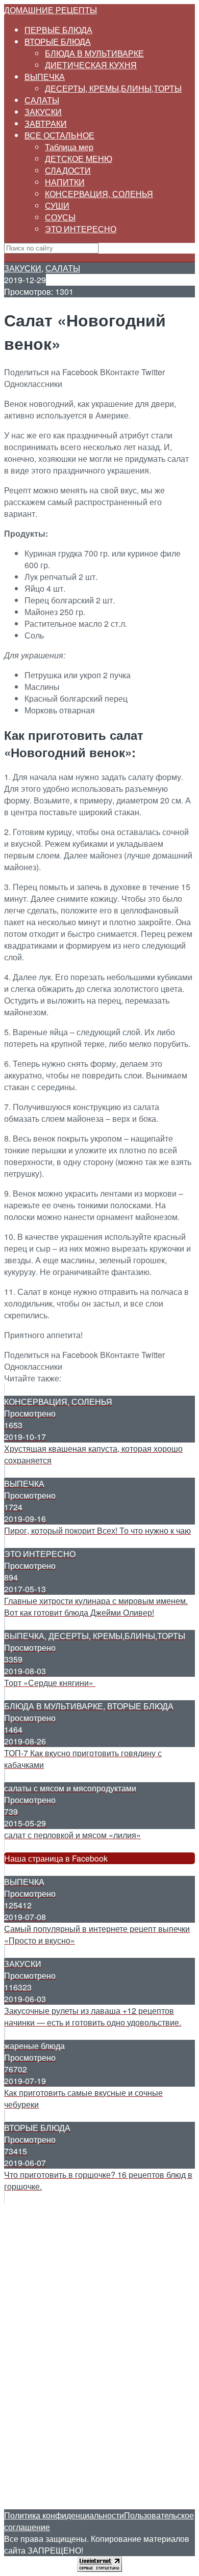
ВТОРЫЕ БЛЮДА (58, 41)
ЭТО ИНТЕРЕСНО (81, 229)
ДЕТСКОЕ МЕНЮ (79, 159)
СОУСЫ (60, 217)
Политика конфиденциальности (64, 2515)
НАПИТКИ (65, 182)
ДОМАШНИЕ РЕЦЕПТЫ (51, 10)
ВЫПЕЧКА (45, 77)
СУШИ (57, 205)
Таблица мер (69, 147)
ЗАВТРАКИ (46, 123)
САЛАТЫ (42, 100)
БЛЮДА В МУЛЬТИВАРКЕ (94, 53)
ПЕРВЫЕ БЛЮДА (58, 30)
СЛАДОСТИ (68, 170)
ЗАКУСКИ (43, 112)
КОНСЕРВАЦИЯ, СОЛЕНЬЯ (99, 194)
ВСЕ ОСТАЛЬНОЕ (59, 135)
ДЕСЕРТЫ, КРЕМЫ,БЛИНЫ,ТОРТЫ (113, 88)
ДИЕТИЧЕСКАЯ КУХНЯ (91, 65)
